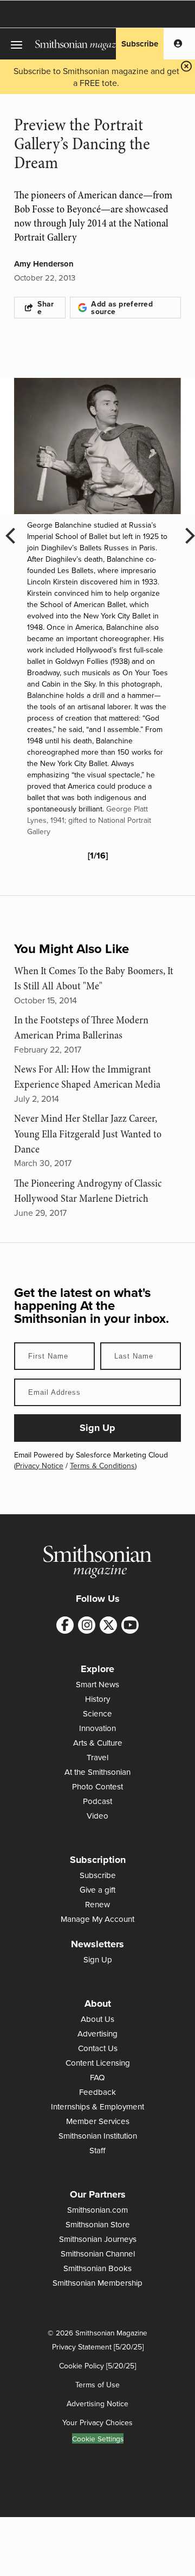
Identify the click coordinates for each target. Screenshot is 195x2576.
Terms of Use (97, 2385)
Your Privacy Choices (97, 2422)
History (97, 1699)
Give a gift (97, 1890)
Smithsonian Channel (98, 2254)
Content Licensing (98, 2063)
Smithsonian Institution (98, 2136)
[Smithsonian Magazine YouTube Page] (130, 1625)
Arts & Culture (98, 1743)
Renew (97, 1904)
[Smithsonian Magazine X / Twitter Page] (108, 1625)
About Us (97, 2019)
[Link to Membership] (178, 44)
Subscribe (140, 44)
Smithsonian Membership (97, 2283)
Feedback (97, 2092)
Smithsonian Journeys (98, 2239)
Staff (97, 2150)
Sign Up (98, 1959)
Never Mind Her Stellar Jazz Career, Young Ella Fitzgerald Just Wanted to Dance (88, 1134)
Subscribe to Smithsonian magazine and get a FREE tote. (96, 77)
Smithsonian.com (97, 2210)
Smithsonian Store (98, 2224)
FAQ (97, 2077)
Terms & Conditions (102, 1466)
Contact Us (98, 2048)
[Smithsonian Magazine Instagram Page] (87, 1625)
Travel (97, 1757)
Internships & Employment (97, 2106)
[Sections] (18, 44)
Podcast (97, 1801)
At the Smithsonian (97, 1772)
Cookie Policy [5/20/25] (97, 2366)
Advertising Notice (97, 2404)
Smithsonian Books (97, 2268)
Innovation (97, 1728)
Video (97, 1816)
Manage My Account (97, 1919)
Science (97, 1713)
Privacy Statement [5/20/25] (98, 2347)
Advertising (97, 2033)
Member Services (98, 2121)
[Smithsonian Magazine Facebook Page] (65, 1625)
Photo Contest (97, 1786)
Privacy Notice (40, 1466)
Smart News (97, 1684)
